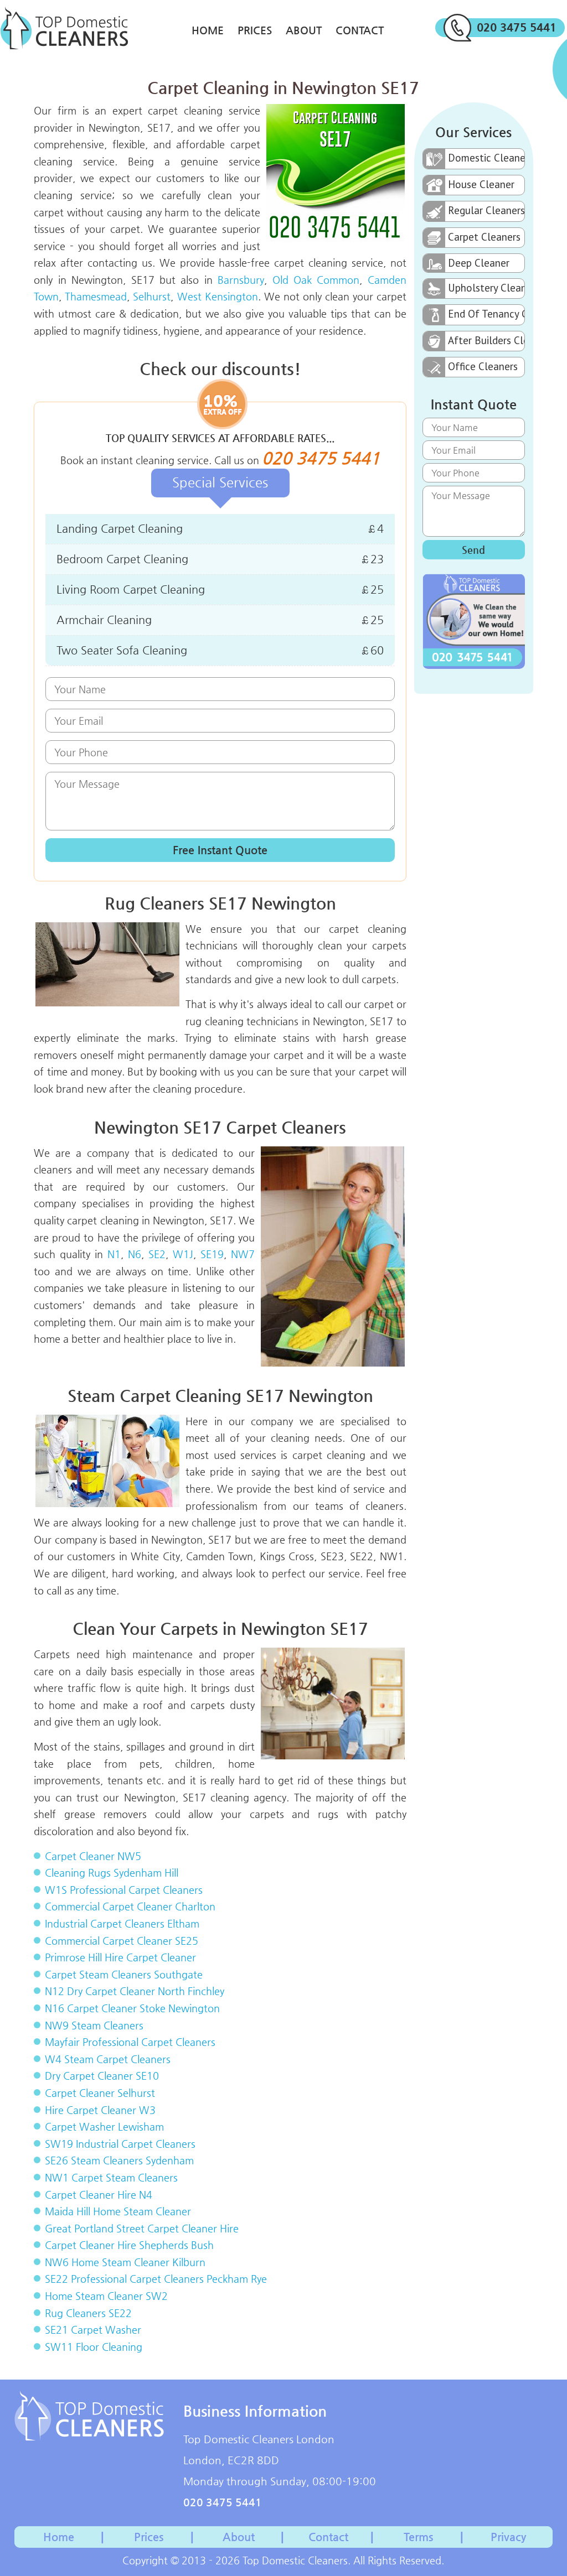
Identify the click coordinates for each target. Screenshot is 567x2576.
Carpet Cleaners (484, 237)
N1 (114, 1254)
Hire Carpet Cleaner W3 (100, 2110)
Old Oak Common (316, 280)
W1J (183, 1254)
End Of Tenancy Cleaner (486, 314)
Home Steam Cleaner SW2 (106, 2296)
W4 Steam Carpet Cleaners (108, 2059)
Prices (255, 30)
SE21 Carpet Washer (93, 2330)
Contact (360, 30)
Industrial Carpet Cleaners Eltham (122, 1923)
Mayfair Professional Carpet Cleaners (130, 2042)
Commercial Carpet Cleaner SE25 (122, 1941)
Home (208, 30)
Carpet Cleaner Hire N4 (99, 2195)
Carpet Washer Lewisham (104, 2126)
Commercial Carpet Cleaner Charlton (130, 1906)
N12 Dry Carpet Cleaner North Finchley (135, 1991)
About (304, 30)
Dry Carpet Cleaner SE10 (102, 2076)
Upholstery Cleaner (486, 288)
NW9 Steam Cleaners (94, 2025)
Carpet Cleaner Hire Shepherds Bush (129, 2245)
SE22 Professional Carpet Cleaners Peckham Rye (156, 2279)
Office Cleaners (483, 366)
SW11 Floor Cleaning (94, 2347)
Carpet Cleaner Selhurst (100, 2093)
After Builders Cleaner (486, 340)
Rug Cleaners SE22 (88, 2313)
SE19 (212, 1254)
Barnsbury (241, 280)
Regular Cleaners (486, 210)
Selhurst (152, 296)
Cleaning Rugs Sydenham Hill (112, 1873)
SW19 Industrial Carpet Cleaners (120, 2144)
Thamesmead (96, 296)
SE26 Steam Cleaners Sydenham (119, 2160)
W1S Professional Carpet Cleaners (124, 1890)
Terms (418, 2537)
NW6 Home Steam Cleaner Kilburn (125, 2262)
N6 (135, 1254)
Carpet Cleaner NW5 (93, 1856)
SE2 (157, 1254)
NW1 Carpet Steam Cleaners (111, 2177)
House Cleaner (481, 184)
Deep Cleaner (479, 263)
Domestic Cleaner (486, 158)
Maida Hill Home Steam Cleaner (118, 2211)
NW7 (243, 1254)
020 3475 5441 (517, 27)
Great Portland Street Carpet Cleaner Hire (142, 2228)
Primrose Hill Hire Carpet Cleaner (120, 1957)
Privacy (508, 2537)
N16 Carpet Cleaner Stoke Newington (132, 2008)
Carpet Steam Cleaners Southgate (124, 1974)
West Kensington (218, 296)
